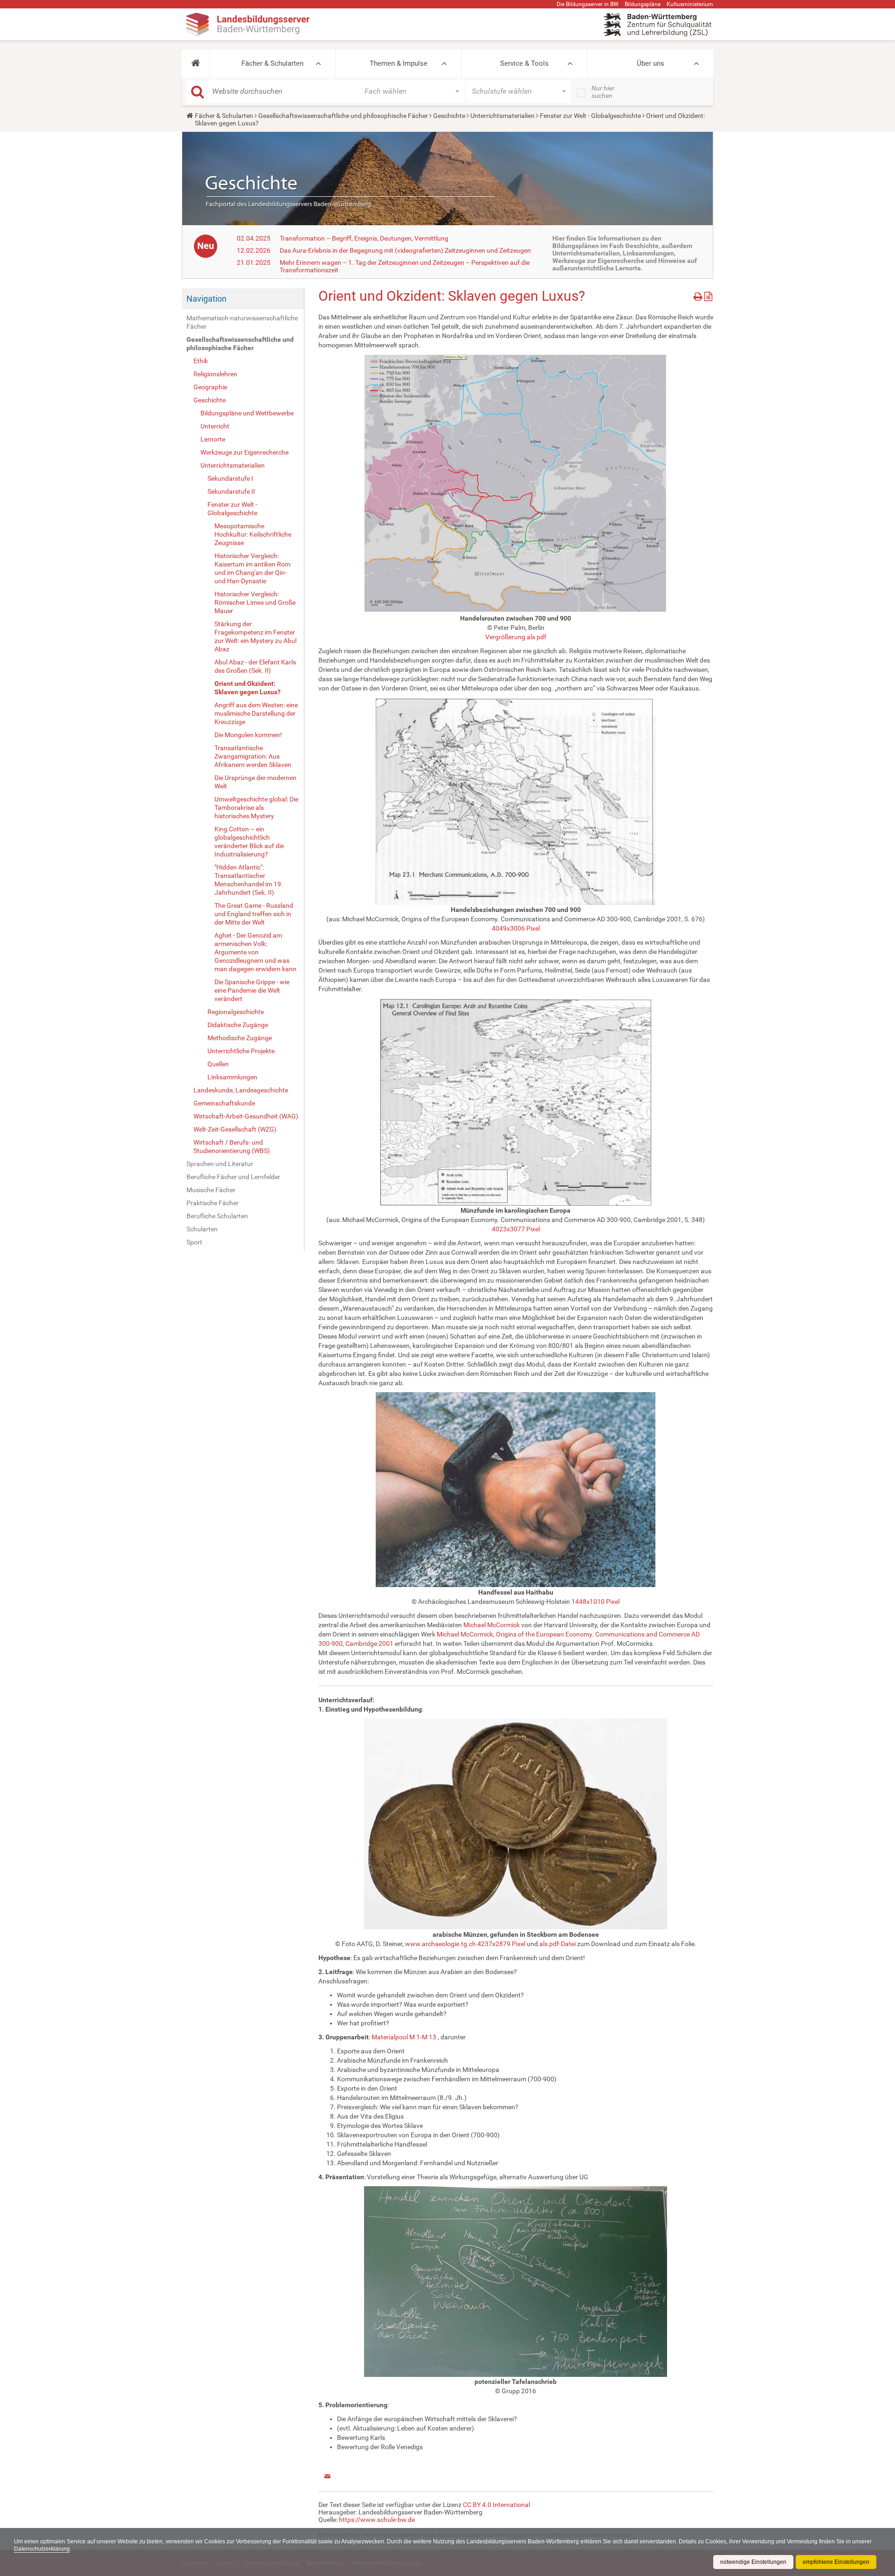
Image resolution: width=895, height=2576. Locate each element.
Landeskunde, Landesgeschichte (241, 1090)
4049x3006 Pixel (516, 928)
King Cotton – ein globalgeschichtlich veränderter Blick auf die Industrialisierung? (249, 842)
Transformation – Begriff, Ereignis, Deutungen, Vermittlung (364, 238)
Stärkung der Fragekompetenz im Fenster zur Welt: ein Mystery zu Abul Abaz (255, 636)
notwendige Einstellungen (753, 2562)
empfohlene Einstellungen (836, 2562)
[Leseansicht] (708, 295)
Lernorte (213, 439)
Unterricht (215, 426)
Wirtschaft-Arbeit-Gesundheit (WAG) (246, 1116)
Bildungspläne (643, 4)
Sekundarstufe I (230, 478)
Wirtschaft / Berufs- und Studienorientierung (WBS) (232, 1146)
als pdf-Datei (558, 1944)
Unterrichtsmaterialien (503, 116)
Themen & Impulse (399, 63)
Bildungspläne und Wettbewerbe (247, 413)
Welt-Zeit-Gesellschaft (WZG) (235, 1129)
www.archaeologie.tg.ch (441, 1944)
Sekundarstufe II (231, 491)
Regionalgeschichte (236, 1012)
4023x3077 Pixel (516, 1229)
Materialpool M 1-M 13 (404, 2037)
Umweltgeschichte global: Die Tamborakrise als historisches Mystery (256, 808)
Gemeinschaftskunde (224, 1103)
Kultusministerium (690, 4)
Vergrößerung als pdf (516, 637)
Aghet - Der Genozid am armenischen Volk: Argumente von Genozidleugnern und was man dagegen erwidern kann (255, 952)
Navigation (207, 299)
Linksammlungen (232, 1077)
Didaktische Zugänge (238, 1025)
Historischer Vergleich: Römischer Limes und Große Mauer (255, 602)
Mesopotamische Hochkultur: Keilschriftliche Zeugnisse (253, 534)
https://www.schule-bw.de (377, 2520)
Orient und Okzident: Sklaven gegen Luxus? (248, 688)
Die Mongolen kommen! (248, 735)
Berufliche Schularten (217, 1216)
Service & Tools (524, 63)
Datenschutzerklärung (42, 2549)
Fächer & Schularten (272, 63)
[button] (196, 63)
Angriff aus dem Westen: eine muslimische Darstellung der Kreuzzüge (256, 713)
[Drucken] (699, 295)
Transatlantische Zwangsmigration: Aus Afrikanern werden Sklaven (253, 756)
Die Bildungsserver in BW (588, 4)
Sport (194, 1242)
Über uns (651, 63)
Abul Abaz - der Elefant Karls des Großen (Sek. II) (255, 666)
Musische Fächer (211, 1190)
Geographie (210, 387)
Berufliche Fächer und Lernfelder (233, 1177)
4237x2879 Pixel (501, 1944)
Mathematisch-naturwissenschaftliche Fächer (242, 322)
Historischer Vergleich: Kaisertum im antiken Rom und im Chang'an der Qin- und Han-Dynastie (252, 568)
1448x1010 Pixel (596, 1602)
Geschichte (449, 116)
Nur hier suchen (603, 92)
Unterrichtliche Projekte (241, 1051)
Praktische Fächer (213, 1203)
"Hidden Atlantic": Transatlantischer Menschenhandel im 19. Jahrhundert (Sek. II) (249, 880)
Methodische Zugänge (240, 1038)
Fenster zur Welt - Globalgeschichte (590, 116)
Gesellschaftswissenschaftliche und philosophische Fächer (343, 116)
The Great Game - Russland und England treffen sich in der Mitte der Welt (254, 914)
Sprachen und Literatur (220, 1164)
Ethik (201, 361)
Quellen (218, 1064)
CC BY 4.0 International (496, 2505)
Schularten (202, 1229)
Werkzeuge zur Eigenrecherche (244, 452)
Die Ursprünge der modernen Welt (255, 782)
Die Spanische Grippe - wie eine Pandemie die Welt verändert (252, 990)
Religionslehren (215, 374)
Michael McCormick (492, 1625)
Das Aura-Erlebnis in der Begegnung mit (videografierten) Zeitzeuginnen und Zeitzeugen (405, 250)
